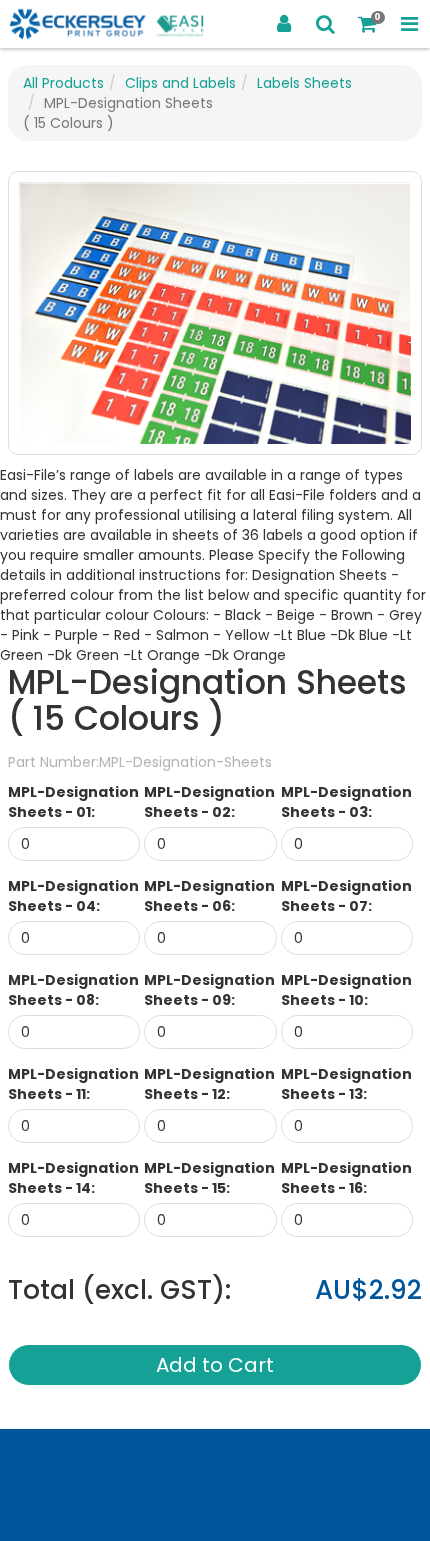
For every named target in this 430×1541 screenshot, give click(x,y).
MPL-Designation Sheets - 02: (209, 802)
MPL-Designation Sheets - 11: (73, 1084)
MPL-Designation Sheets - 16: (346, 1178)
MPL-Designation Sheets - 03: (346, 802)
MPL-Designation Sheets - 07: (346, 896)
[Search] (326, 24)
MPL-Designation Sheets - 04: (73, 896)
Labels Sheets (304, 83)
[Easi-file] (107, 24)
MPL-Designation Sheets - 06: (209, 896)
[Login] (284, 24)
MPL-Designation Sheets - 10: (346, 990)
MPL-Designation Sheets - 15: (209, 1178)
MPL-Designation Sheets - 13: (346, 1084)
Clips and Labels (180, 83)
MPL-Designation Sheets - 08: (73, 990)
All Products (63, 83)
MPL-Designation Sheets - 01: (73, 802)
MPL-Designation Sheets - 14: (73, 1178)
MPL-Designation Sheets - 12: (209, 1084)
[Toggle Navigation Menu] (409, 24)
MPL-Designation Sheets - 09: (209, 990)
